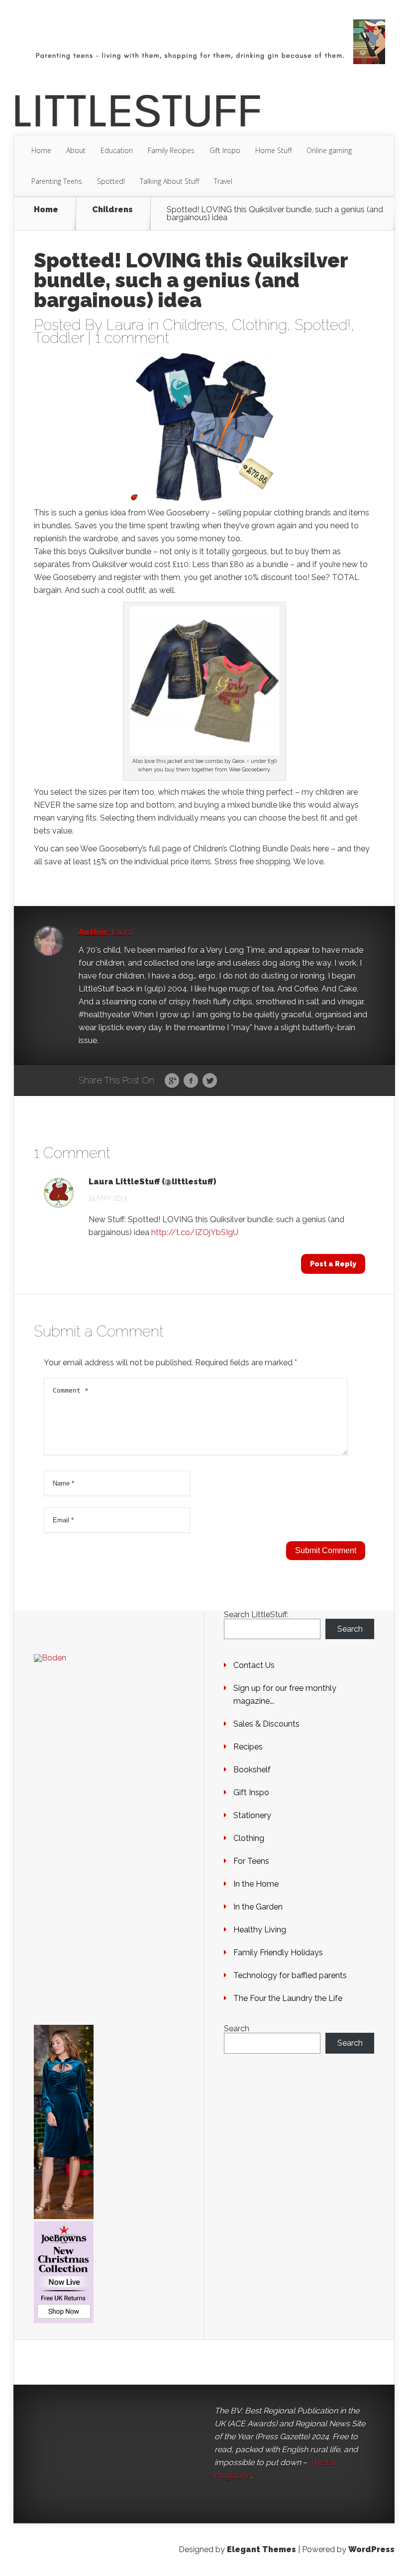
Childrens (112, 210)
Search (350, 1629)
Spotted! (111, 181)
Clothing (259, 325)
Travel (223, 181)
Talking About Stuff (169, 181)
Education (117, 150)
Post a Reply (333, 1264)
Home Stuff (273, 150)
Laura (125, 325)
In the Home (256, 1884)
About (76, 150)
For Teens (251, 1861)
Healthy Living (260, 1930)
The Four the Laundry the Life (288, 1998)
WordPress (371, 2549)
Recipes (248, 1747)
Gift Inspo (225, 150)
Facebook (191, 1081)
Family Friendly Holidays (278, 1953)
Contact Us (254, 1665)
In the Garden (258, 1907)
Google (172, 1081)
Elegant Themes (261, 2549)
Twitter (210, 1081)
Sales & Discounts (266, 1724)
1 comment (132, 338)
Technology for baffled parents (290, 1975)
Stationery (252, 1815)
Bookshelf (252, 1770)
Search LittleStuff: (256, 1615)
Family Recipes (171, 150)
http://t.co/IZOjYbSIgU (195, 1232)
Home (41, 150)
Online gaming (329, 150)
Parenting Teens (57, 181)
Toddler (59, 338)
